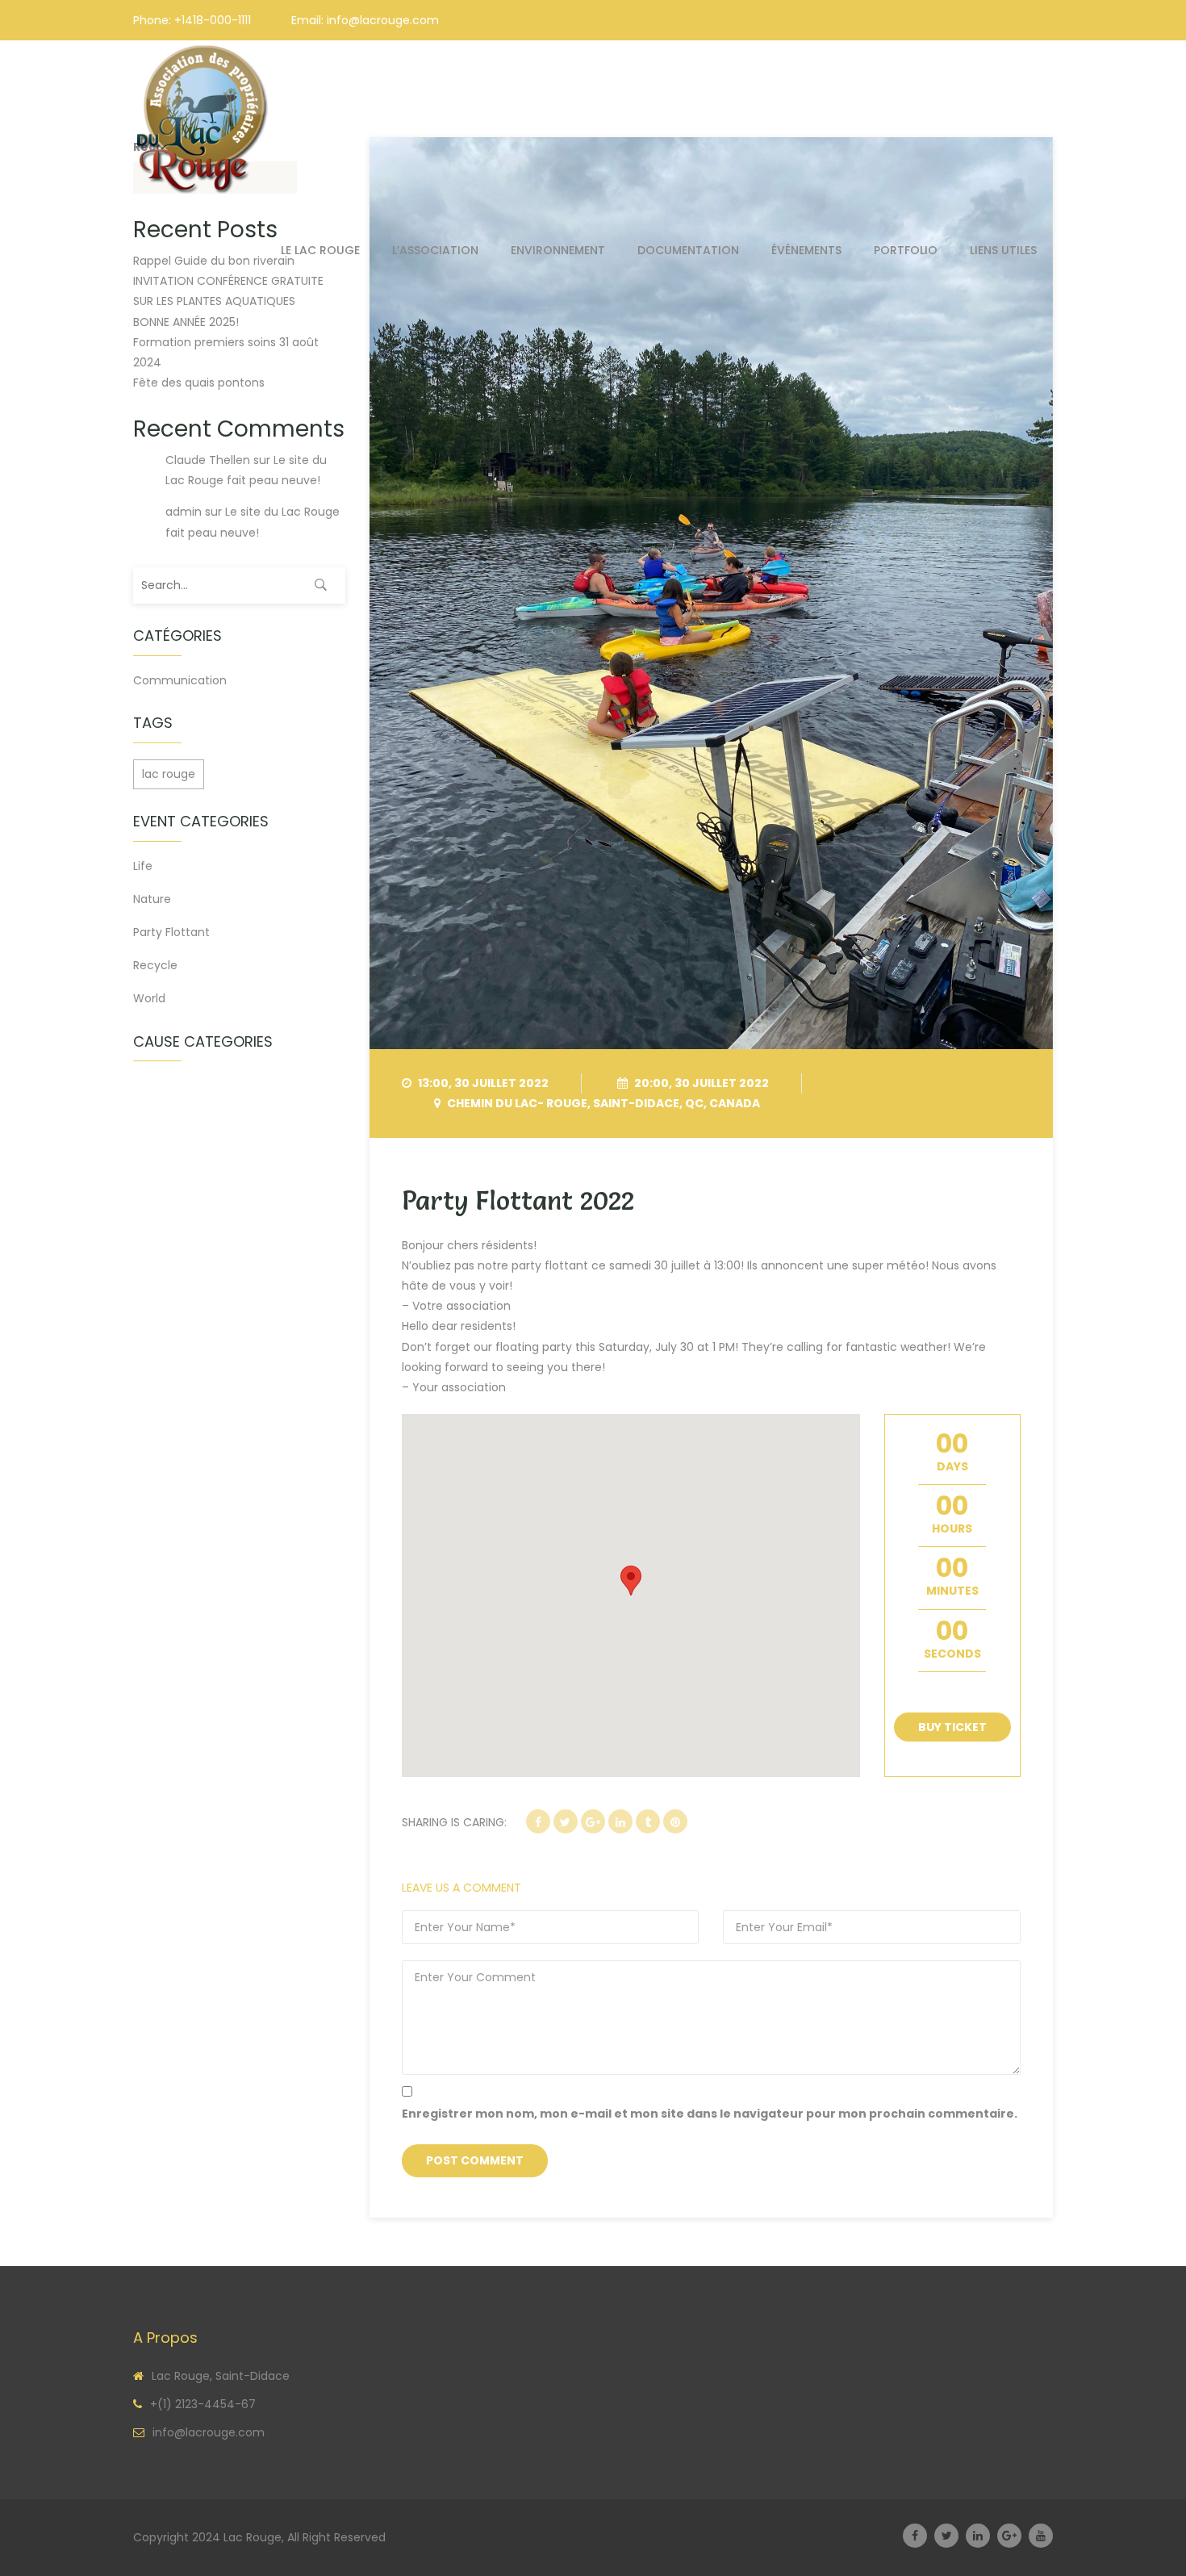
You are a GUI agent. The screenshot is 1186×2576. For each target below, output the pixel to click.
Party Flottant (171, 932)
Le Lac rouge (320, 250)
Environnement (558, 250)
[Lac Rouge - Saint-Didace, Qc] (204, 120)
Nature (152, 899)
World (149, 998)
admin (184, 512)
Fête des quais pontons (199, 383)
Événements (806, 250)
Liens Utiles (1003, 250)
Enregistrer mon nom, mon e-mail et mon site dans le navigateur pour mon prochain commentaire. (710, 2114)
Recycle (155, 965)
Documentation (688, 250)
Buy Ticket (952, 1727)
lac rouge (169, 774)
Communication (180, 680)
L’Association (435, 250)
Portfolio (906, 250)
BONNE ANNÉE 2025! (186, 322)
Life (143, 866)
